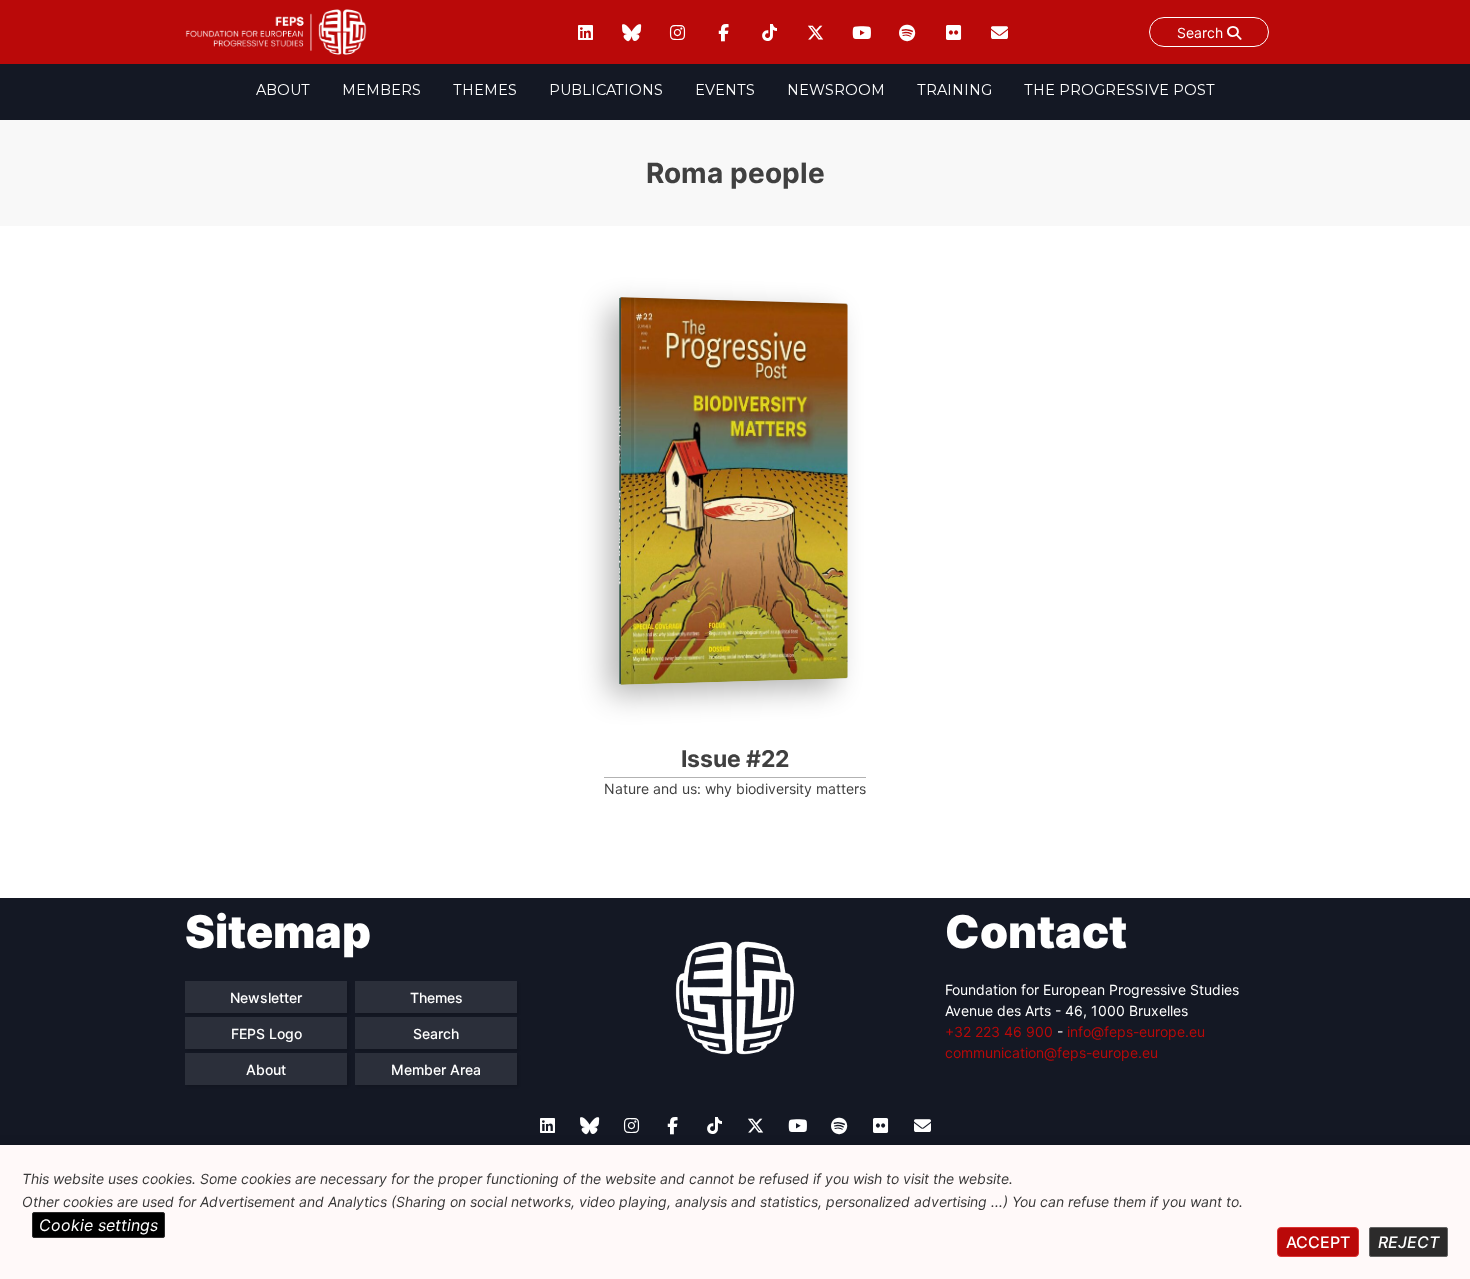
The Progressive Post (1119, 90)
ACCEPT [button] (1318, 1242)
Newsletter (266, 997)
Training (954, 90)
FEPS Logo (266, 1033)
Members (381, 90)
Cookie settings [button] (98, 1225)
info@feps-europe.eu (1136, 1031)
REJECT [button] (1408, 1242)
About (283, 90)
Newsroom (836, 90)
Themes (485, 90)
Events (725, 90)
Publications (606, 90)
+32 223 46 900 (999, 1031)
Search (1202, 32)
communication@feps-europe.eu (1051, 1052)
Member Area (436, 1069)
